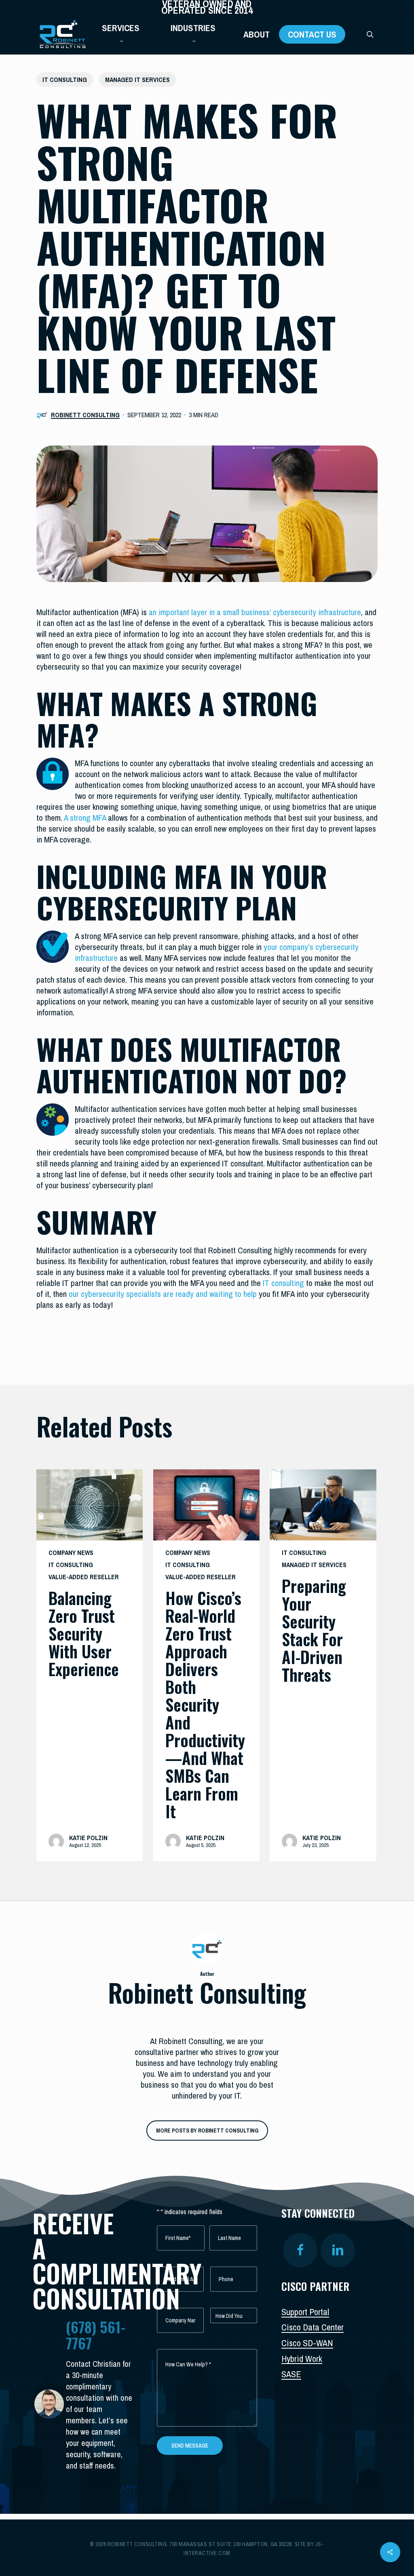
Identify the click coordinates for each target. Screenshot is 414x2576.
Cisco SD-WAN (307, 2343)
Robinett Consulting (85, 415)
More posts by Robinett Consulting (207, 2131)
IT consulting (283, 1283)
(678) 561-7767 (96, 2335)
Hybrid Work (302, 2359)
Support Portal (305, 2312)
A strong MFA (84, 818)
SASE (291, 2374)
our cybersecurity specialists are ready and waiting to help (163, 1294)
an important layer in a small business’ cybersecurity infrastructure (255, 612)
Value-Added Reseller (84, 1577)
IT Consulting (65, 80)
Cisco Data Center (313, 2327)
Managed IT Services (137, 80)
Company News (71, 1553)
